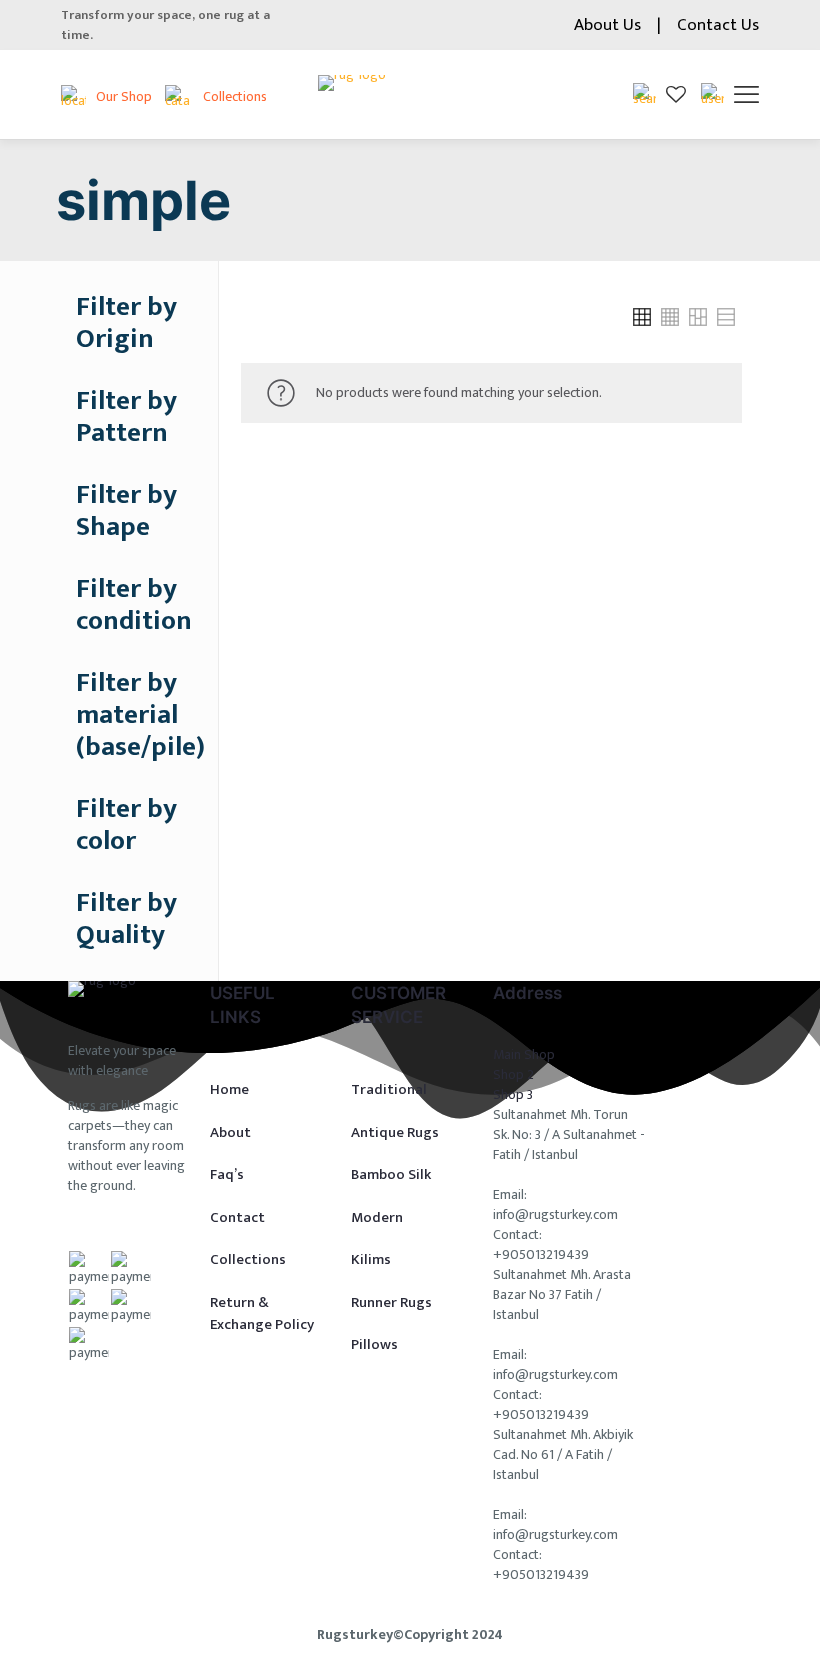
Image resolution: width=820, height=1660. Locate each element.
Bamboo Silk (391, 1174)
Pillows (374, 1344)
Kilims (371, 1259)
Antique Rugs (395, 1132)
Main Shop (524, 1054)
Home (229, 1089)
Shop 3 (513, 1094)
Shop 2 (513, 1074)
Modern (377, 1217)
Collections (248, 1259)
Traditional (389, 1089)
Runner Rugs (391, 1302)
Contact (237, 1217)
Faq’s (227, 1174)
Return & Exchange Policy (262, 1314)
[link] (642, 317)
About (230, 1132)
